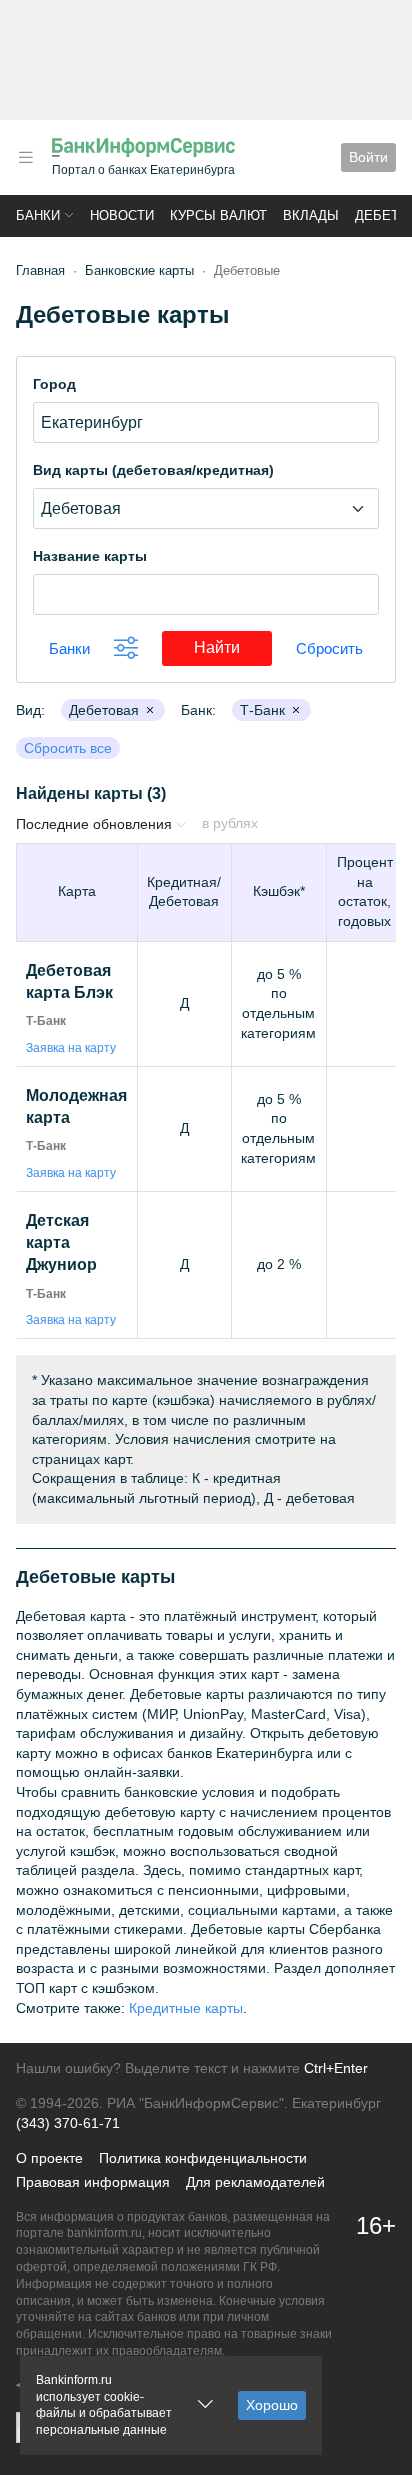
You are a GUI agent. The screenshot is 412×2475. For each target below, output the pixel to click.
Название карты (90, 556)
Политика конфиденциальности (203, 2158)
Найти (233, 647)
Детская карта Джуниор (61, 1243)
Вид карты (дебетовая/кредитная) (153, 470)
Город (54, 384)
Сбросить (329, 648)
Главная (40, 270)
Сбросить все (68, 748)
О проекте (49, 2158)
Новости (122, 215)
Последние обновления (96, 824)
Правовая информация (93, 2182)
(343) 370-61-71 (68, 2123)
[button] (26, 157)
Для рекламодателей (255, 2182)
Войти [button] (368, 157)
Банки (38, 215)
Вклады (311, 215)
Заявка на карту (71, 1048)
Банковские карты (139, 270)
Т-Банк (46, 1021)
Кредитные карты (186, 2008)
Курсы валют (218, 215)
